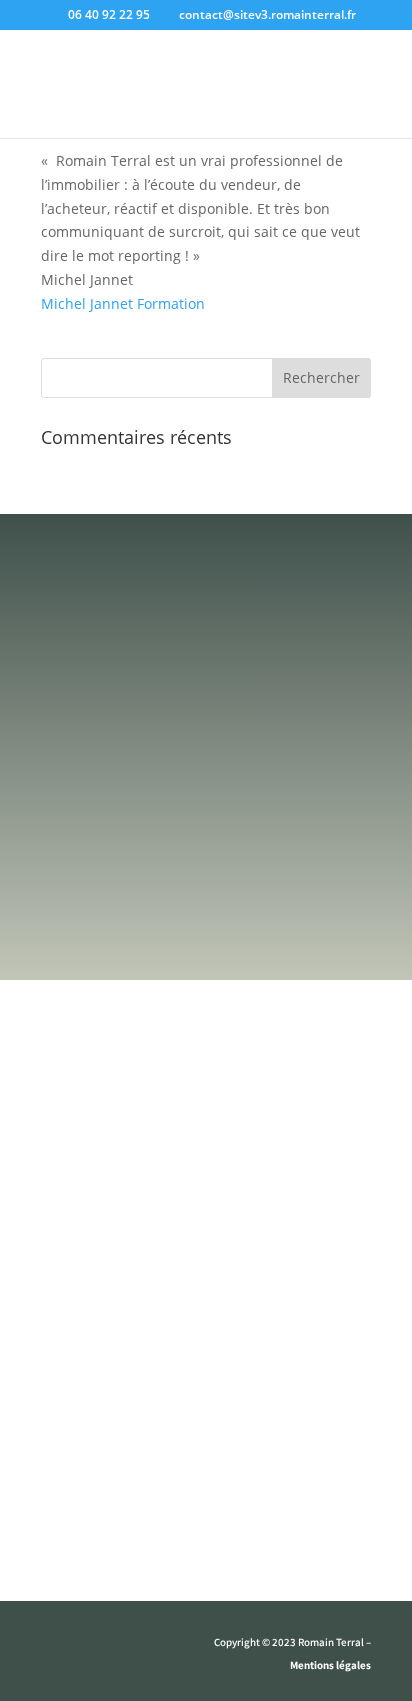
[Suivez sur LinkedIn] (137, 1647)
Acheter (206, 1314)
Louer (206, 1356)
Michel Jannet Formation (123, 303)
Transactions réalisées (206, 1468)
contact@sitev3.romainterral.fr (210, 897)
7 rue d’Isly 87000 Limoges (195, 986)
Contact (206, 1510)
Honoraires (206, 1552)
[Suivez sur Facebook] (57, 1647)
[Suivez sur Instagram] (97, 1647)
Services (206, 1272)
